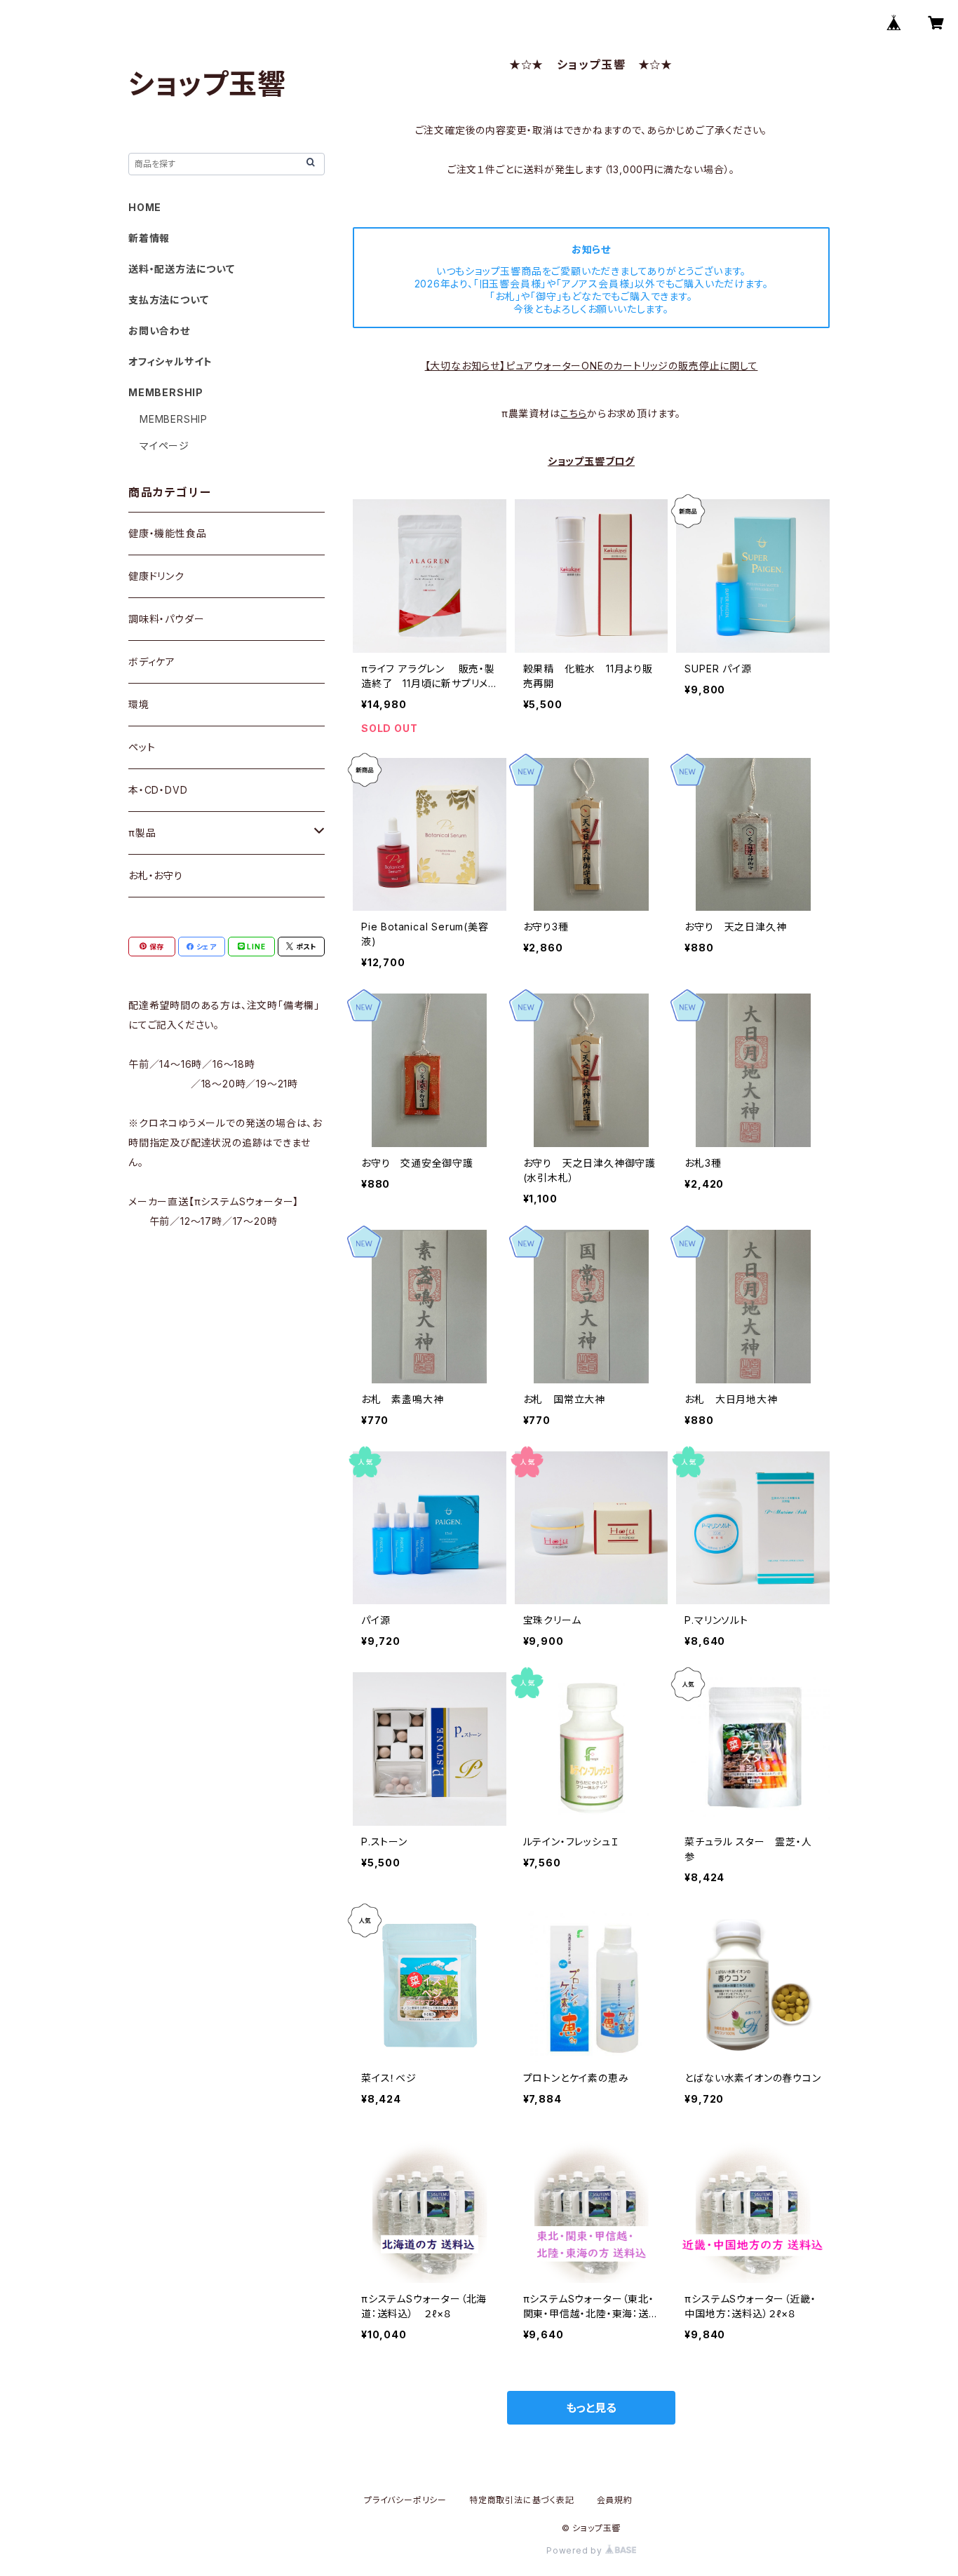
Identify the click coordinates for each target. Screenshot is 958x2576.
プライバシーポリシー (405, 2500)
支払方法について (168, 300)
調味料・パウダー (166, 619)
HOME (145, 207)
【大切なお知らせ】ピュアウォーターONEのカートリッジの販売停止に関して (592, 366)
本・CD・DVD (158, 790)
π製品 (142, 833)
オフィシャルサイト (170, 361)
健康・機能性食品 (167, 533)
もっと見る (591, 2408)
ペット (142, 747)
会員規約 (615, 2500)
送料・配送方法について (182, 269)
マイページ (164, 446)
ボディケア (152, 662)
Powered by (576, 2550)
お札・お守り (156, 875)
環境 (139, 704)
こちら (574, 413)
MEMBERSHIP (174, 419)
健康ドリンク (156, 576)
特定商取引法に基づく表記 (522, 2500)
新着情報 (149, 238)
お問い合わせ (159, 331)
